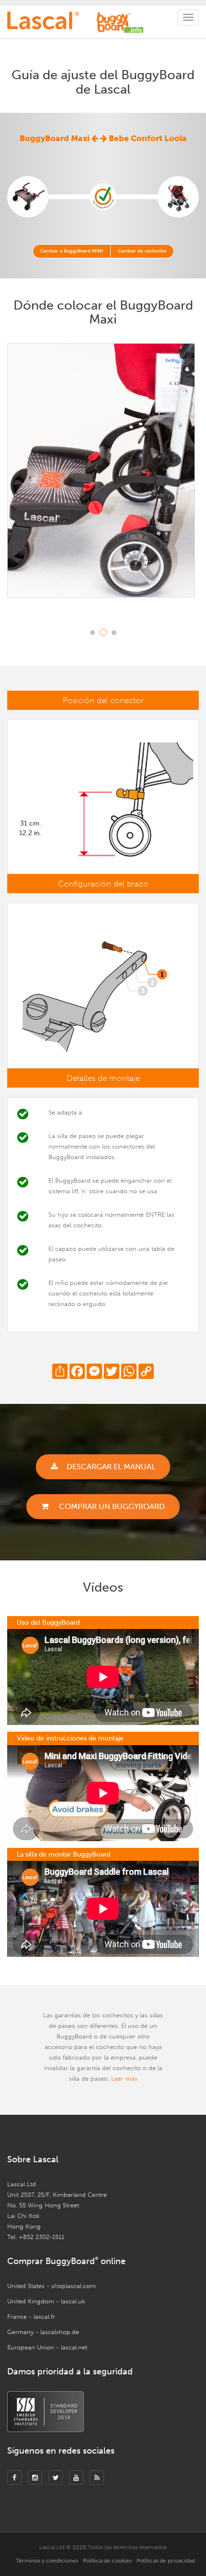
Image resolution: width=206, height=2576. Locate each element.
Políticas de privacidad (166, 2561)
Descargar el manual (111, 1467)
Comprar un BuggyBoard (111, 1506)
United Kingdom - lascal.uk (46, 2301)
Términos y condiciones (47, 2561)
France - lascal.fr (31, 2317)
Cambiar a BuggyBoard (72, 251)
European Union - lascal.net (47, 2347)
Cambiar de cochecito (142, 251)
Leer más (124, 2079)
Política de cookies (107, 2561)
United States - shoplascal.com (51, 2286)
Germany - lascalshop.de (43, 2332)
